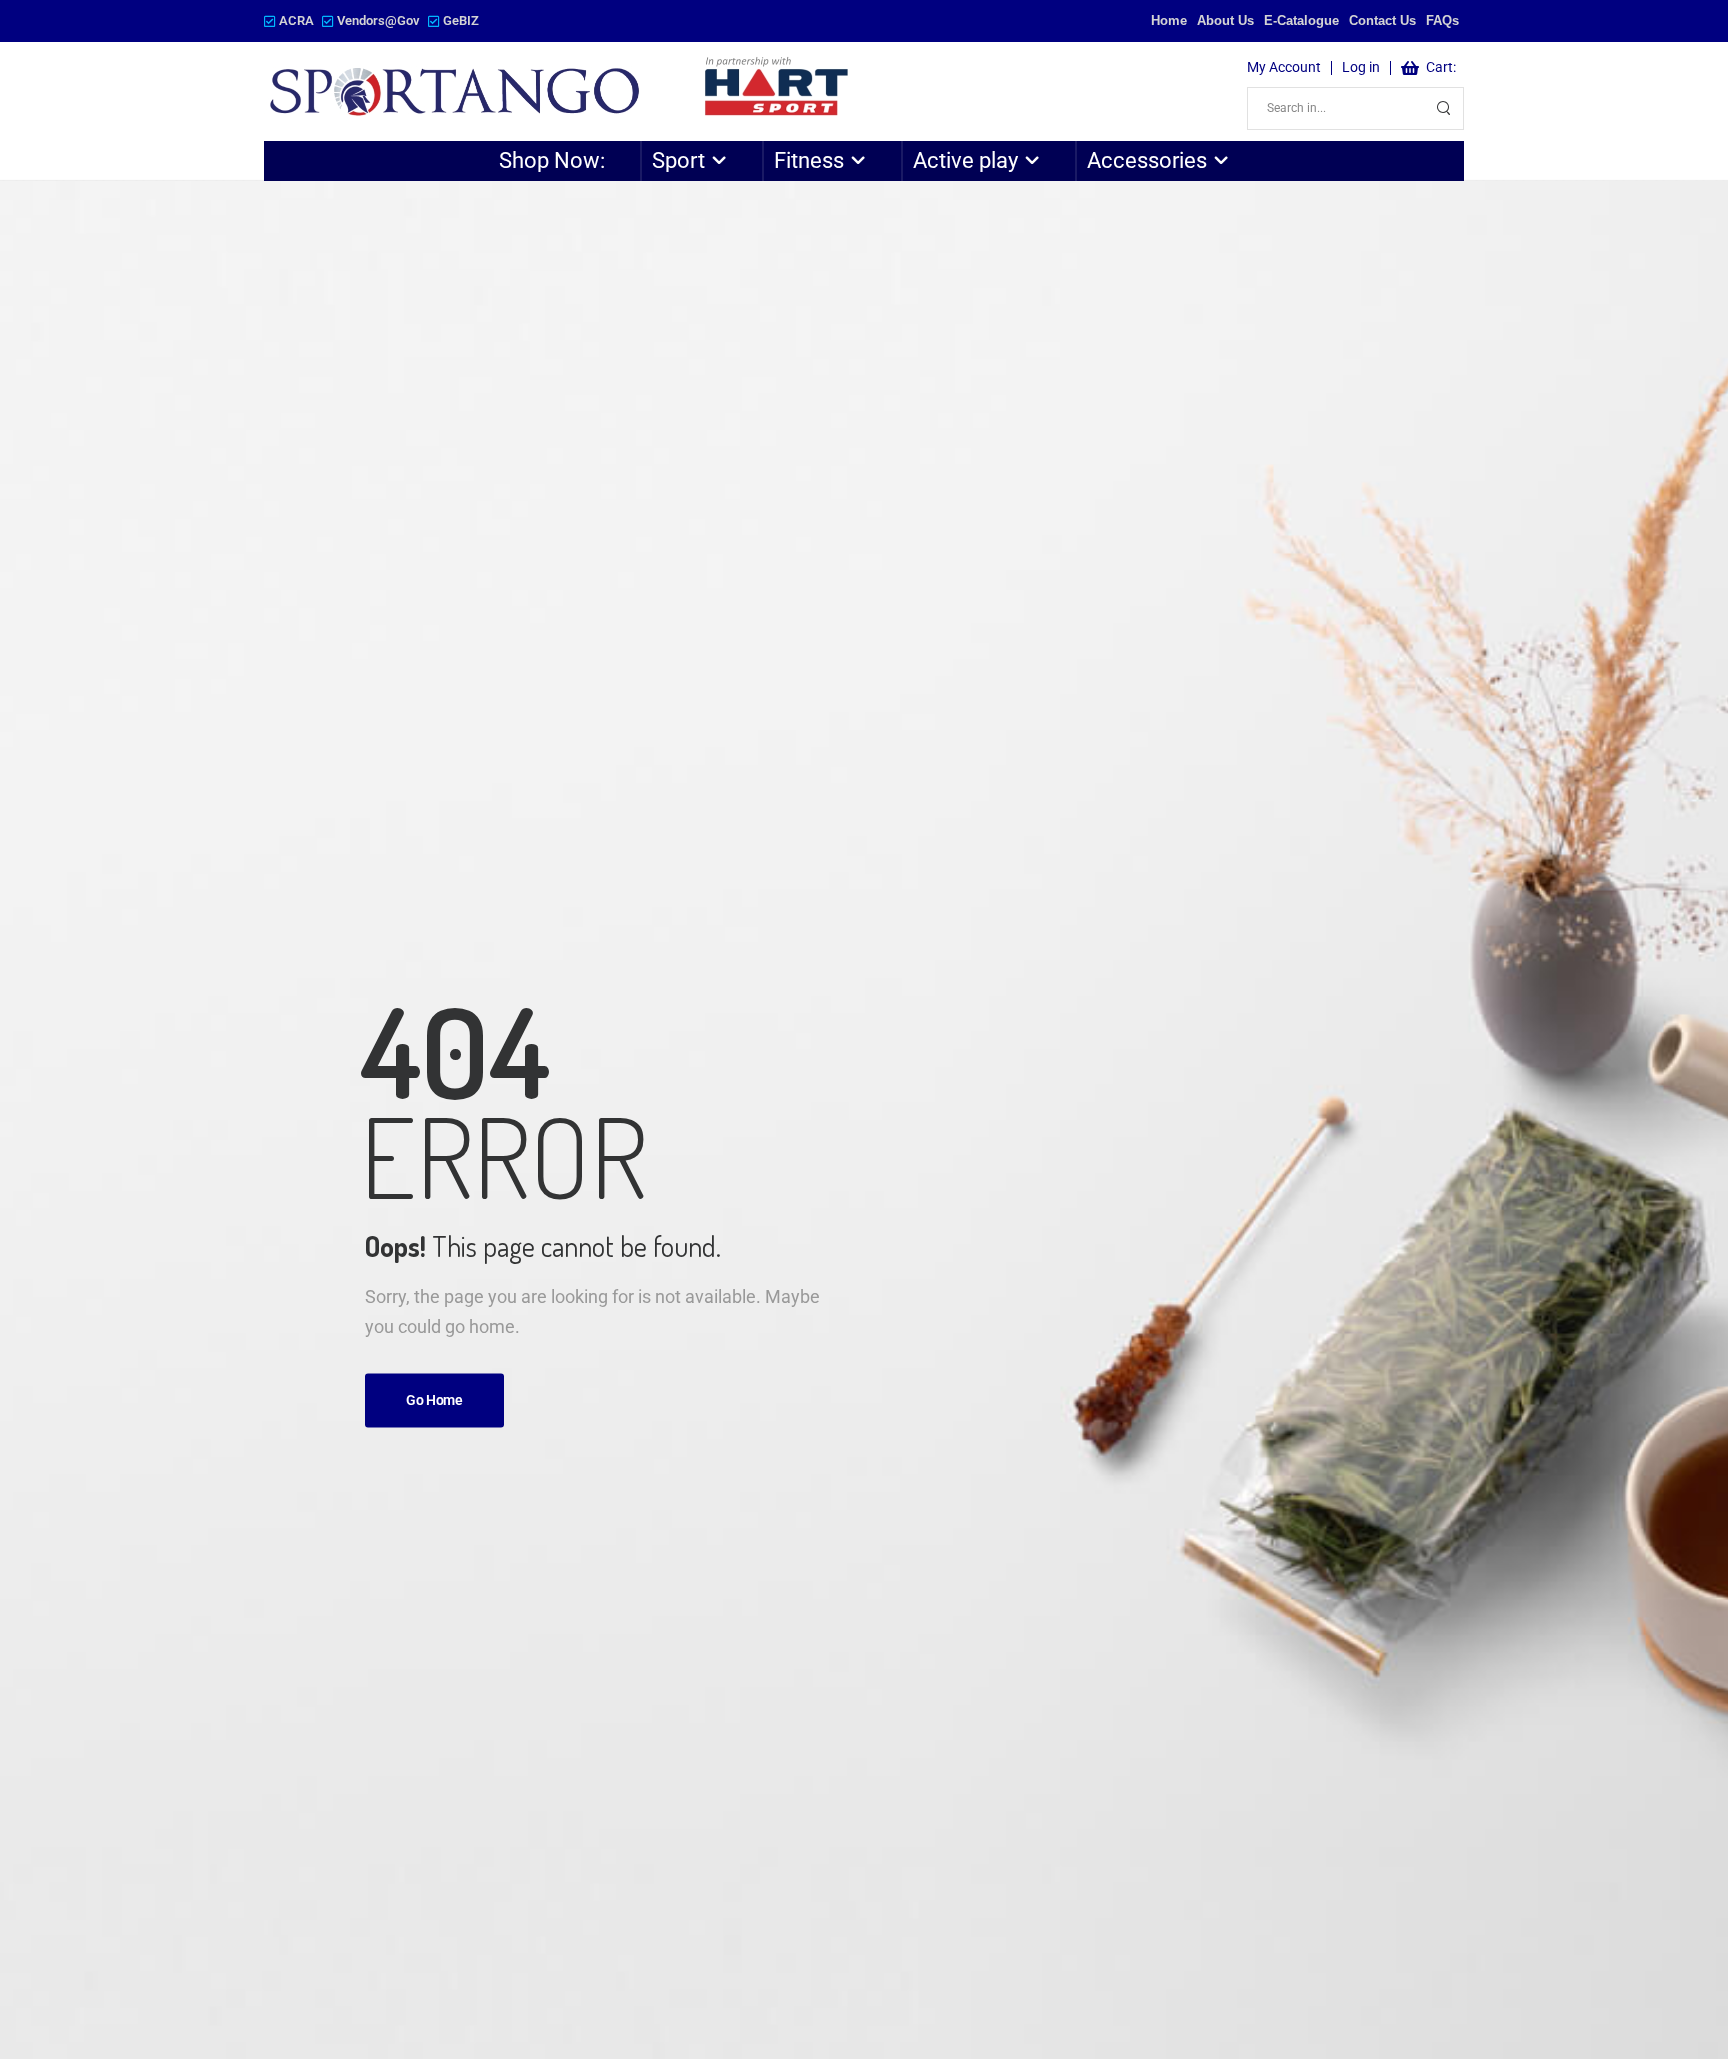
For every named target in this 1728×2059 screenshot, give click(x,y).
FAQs (1442, 20)
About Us (1225, 20)
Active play (965, 160)
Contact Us (1382, 20)
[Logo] (560, 91)
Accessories (1147, 160)
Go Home (434, 1400)
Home (1169, 20)
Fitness (809, 160)
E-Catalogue (1301, 20)
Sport (678, 160)
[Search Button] (1443, 108)
